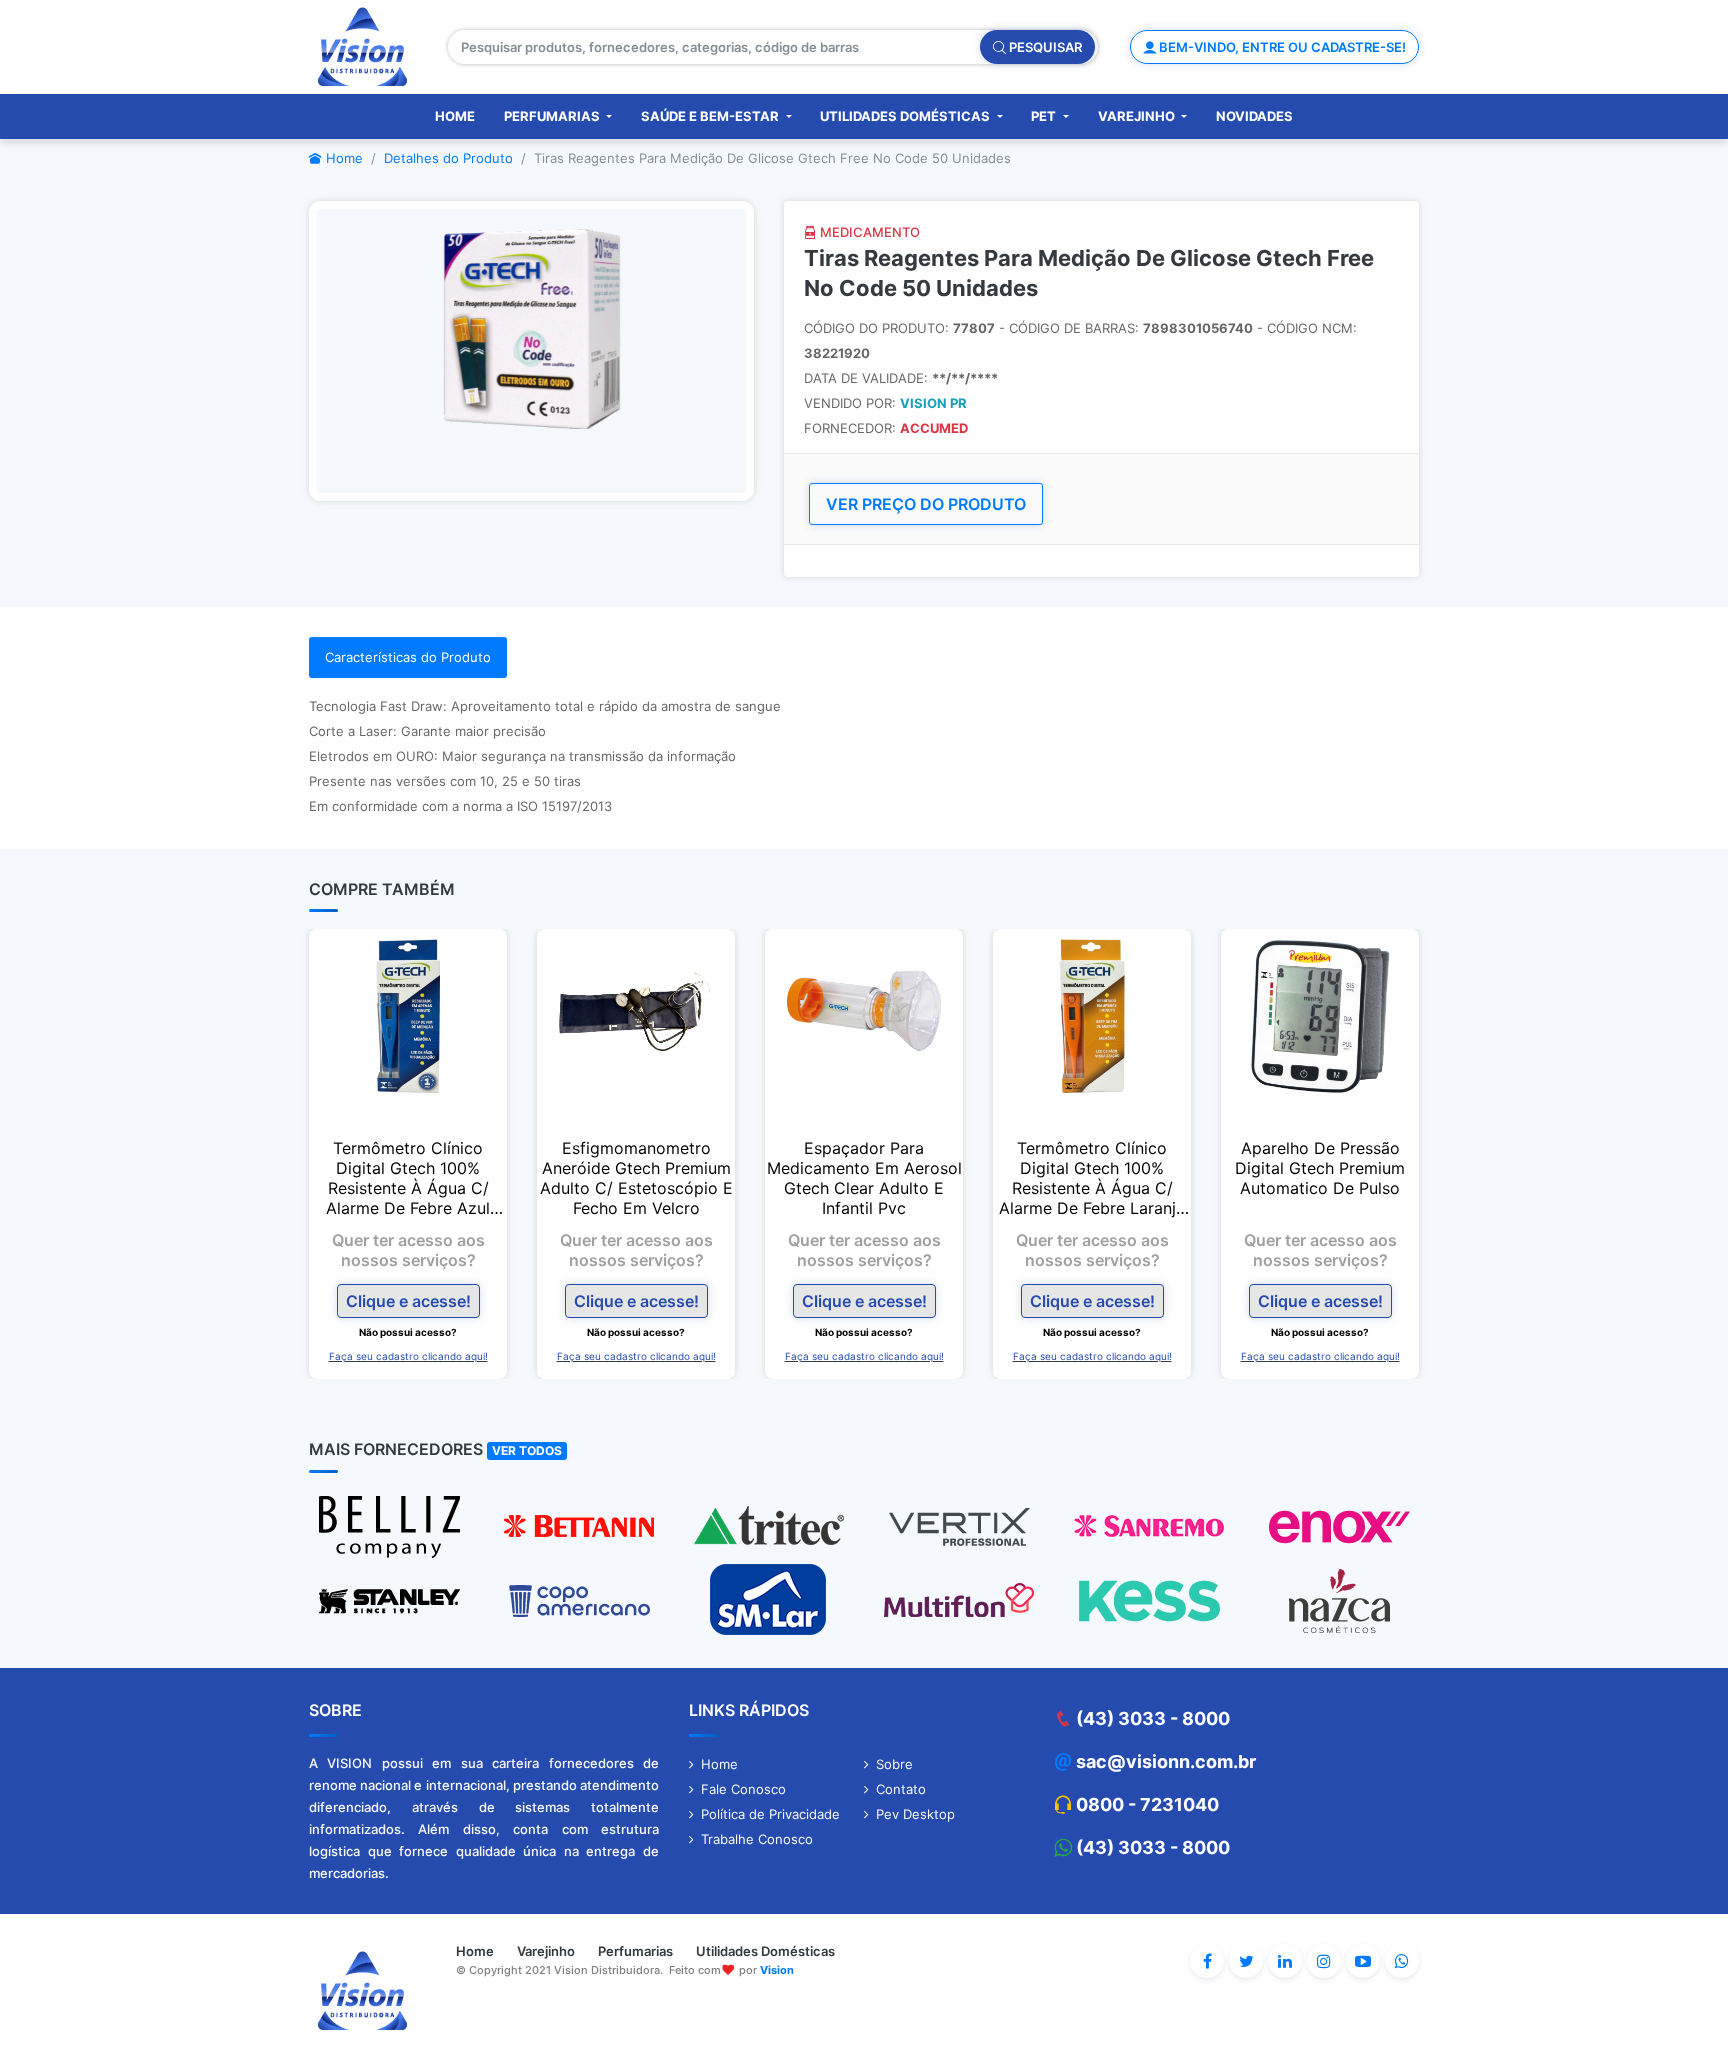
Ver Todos (527, 1450)
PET (1045, 116)
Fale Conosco (743, 1789)
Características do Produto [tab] (408, 657)
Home (455, 116)
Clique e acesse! (408, 1301)
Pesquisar (1044, 47)
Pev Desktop (915, 1814)
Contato (901, 1789)
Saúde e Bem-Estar (711, 116)
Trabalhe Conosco (757, 1839)
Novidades (1254, 116)
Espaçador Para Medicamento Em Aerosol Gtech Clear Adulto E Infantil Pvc (864, 1178)
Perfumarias (553, 116)
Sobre (894, 1764)
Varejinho (1138, 116)
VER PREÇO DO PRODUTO (926, 504)
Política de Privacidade (770, 1814)
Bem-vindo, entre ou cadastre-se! (1281, 47)
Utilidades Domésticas (906, 116)
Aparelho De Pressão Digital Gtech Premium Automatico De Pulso (1320, 1168)
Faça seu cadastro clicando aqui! (408, 1356)
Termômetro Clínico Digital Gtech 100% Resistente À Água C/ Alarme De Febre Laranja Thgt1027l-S (1092, 1178)
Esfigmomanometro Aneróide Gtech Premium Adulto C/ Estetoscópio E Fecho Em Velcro (636, 1178)
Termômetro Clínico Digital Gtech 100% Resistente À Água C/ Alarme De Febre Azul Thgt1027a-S (408, 1178)
